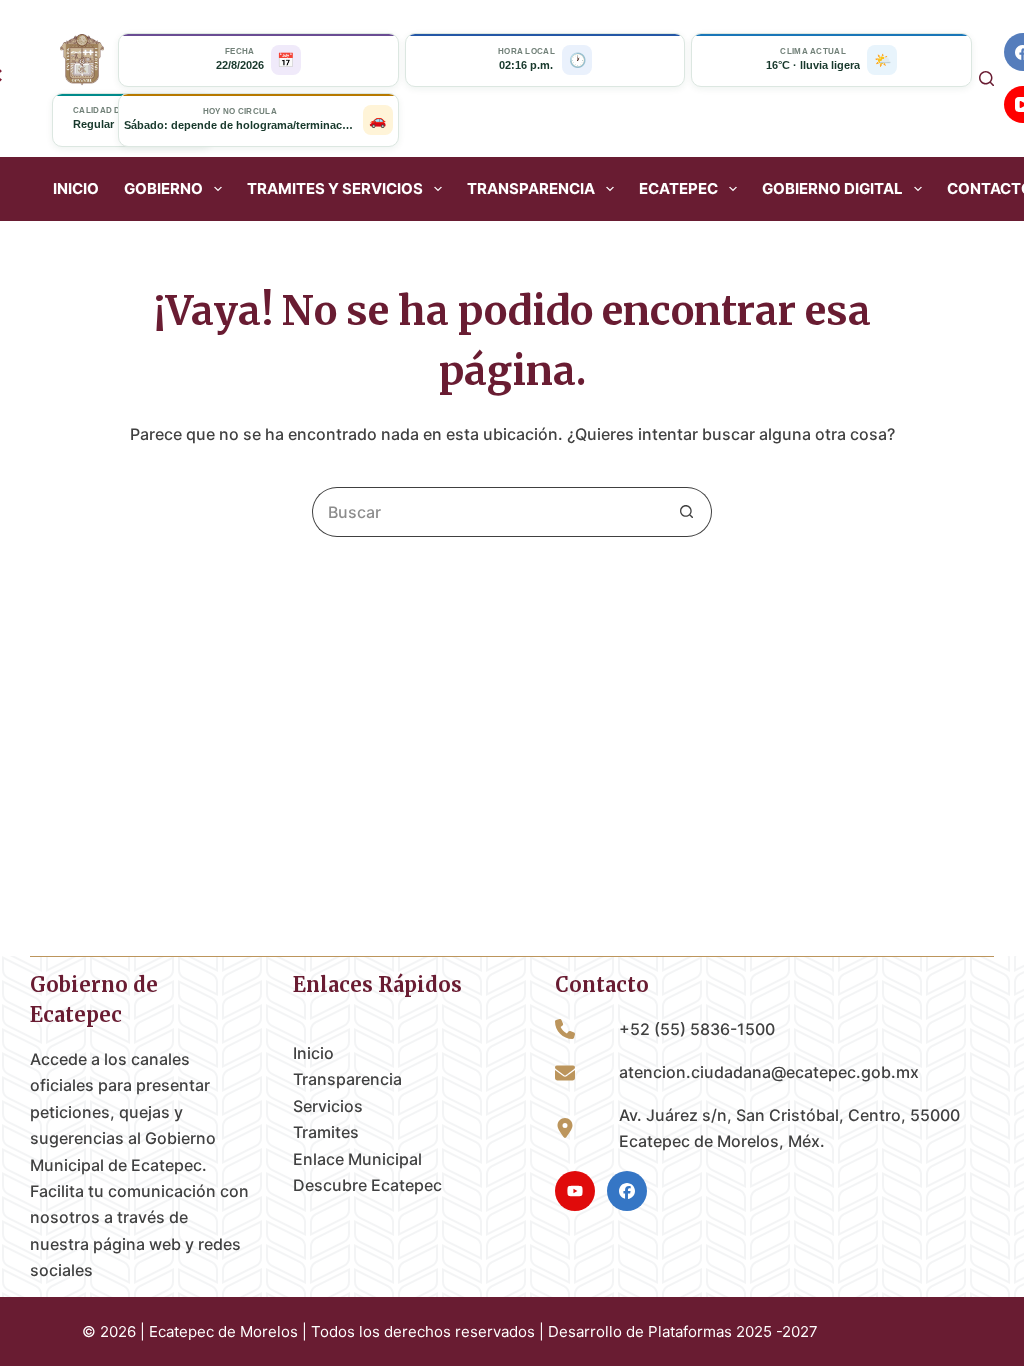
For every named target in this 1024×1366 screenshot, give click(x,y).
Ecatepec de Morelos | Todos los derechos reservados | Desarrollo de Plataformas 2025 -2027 (483, 1331)
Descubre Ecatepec (367, 1185)
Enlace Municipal (357, 1159)
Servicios (328, 1106)
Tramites (326, 1132)
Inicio (76, 189)
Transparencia (347, 1079)
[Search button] (687, 512)
